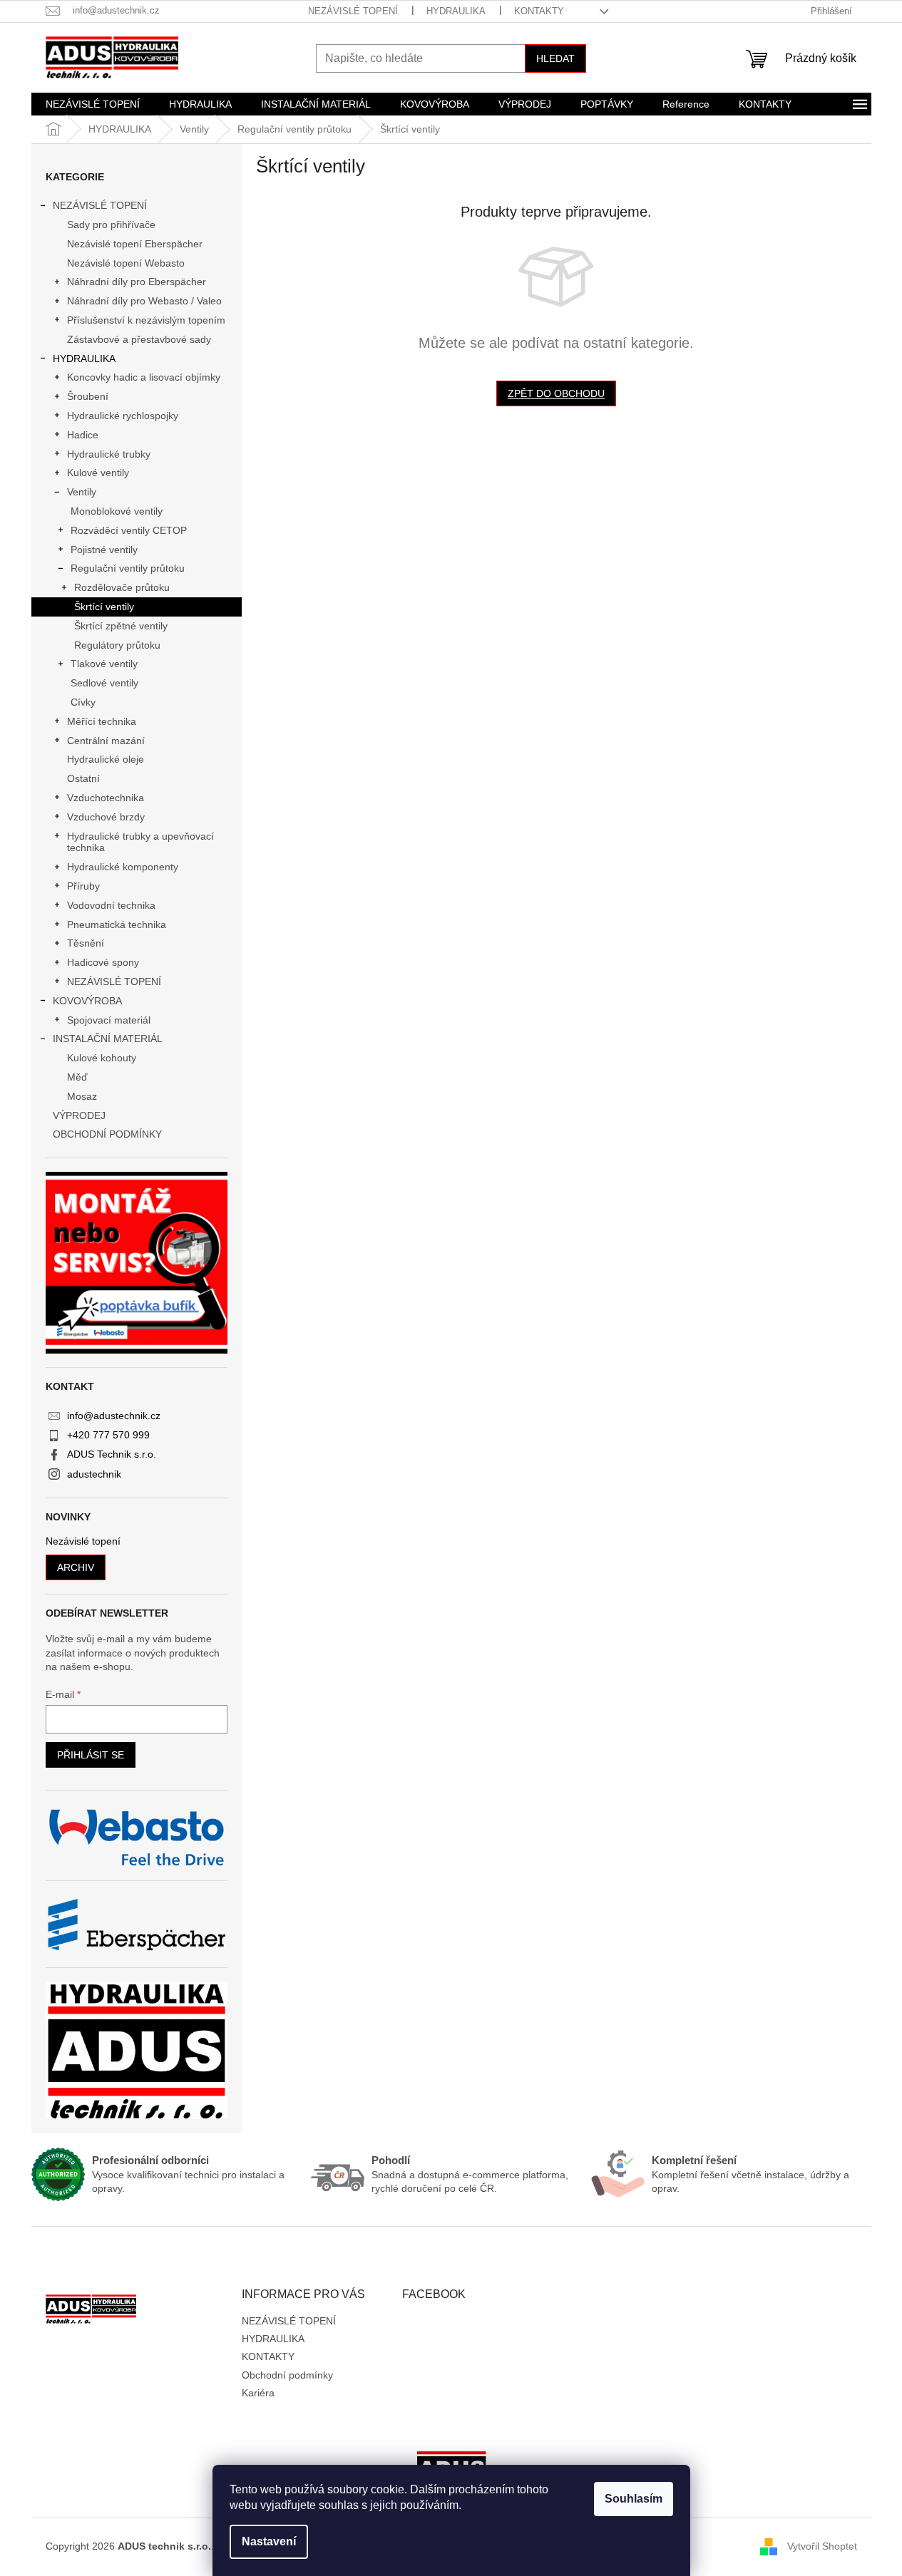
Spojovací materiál (109, 1020)
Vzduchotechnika (106, 798)
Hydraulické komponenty (123, 867)
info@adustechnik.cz (114, 1416)
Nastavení (269, 2541)
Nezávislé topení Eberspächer (135, 244)
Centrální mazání (106, 741)
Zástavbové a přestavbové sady (139, 339)
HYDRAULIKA (456, 11)
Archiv (76, 1567)
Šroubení (88, 396)
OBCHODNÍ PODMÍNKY (107, 1134)
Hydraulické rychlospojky (123, 416)
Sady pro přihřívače (111, 225)
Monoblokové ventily (117, 511)
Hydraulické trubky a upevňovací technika (140, 842)
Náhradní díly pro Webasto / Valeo (144, 301)
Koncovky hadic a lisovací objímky (144, 377)
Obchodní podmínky (287, 2375)
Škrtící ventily (104, 607)
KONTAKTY (539, 11)
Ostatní (83, 778)
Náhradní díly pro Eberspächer (137, 282)
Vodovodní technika (111, 905)
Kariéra (258, 2393)
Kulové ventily (98, 473)
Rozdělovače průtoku (122, 587)
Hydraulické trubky (109, 454)
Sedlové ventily (104, 683)
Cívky (83, 702)
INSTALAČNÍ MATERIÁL (108, 1039)
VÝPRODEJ (79, 1116)
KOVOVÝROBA (87, 1001)
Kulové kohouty (102, 1058)
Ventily (82, 492)
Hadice (83, 435)
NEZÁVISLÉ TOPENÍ (353, 11)
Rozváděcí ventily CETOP (129, 530)
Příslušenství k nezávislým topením (146, 320)
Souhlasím (634, 2499)
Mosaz (82, 1096)
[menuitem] (93, 104)
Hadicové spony (103, 962)
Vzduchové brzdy (106, 817)
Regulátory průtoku (117, 645)
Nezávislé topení (83, 1541)
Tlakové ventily (104, 664)
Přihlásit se (91, 1755)
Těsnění (86, 943)
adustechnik (94, 1474)
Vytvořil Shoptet (822, 2546)
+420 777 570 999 (108, 1435)
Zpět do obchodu (556, 393)
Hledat (555, 58)
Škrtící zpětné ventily (121, 626)
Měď (77, 1077)
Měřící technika (102, 721)
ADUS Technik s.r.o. (112, 1454)
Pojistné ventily (104, 550)
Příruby (83, 886)
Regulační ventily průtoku (128, 568)
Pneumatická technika (117, 924)
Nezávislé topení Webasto (126, 263)
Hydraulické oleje (106, 759)
